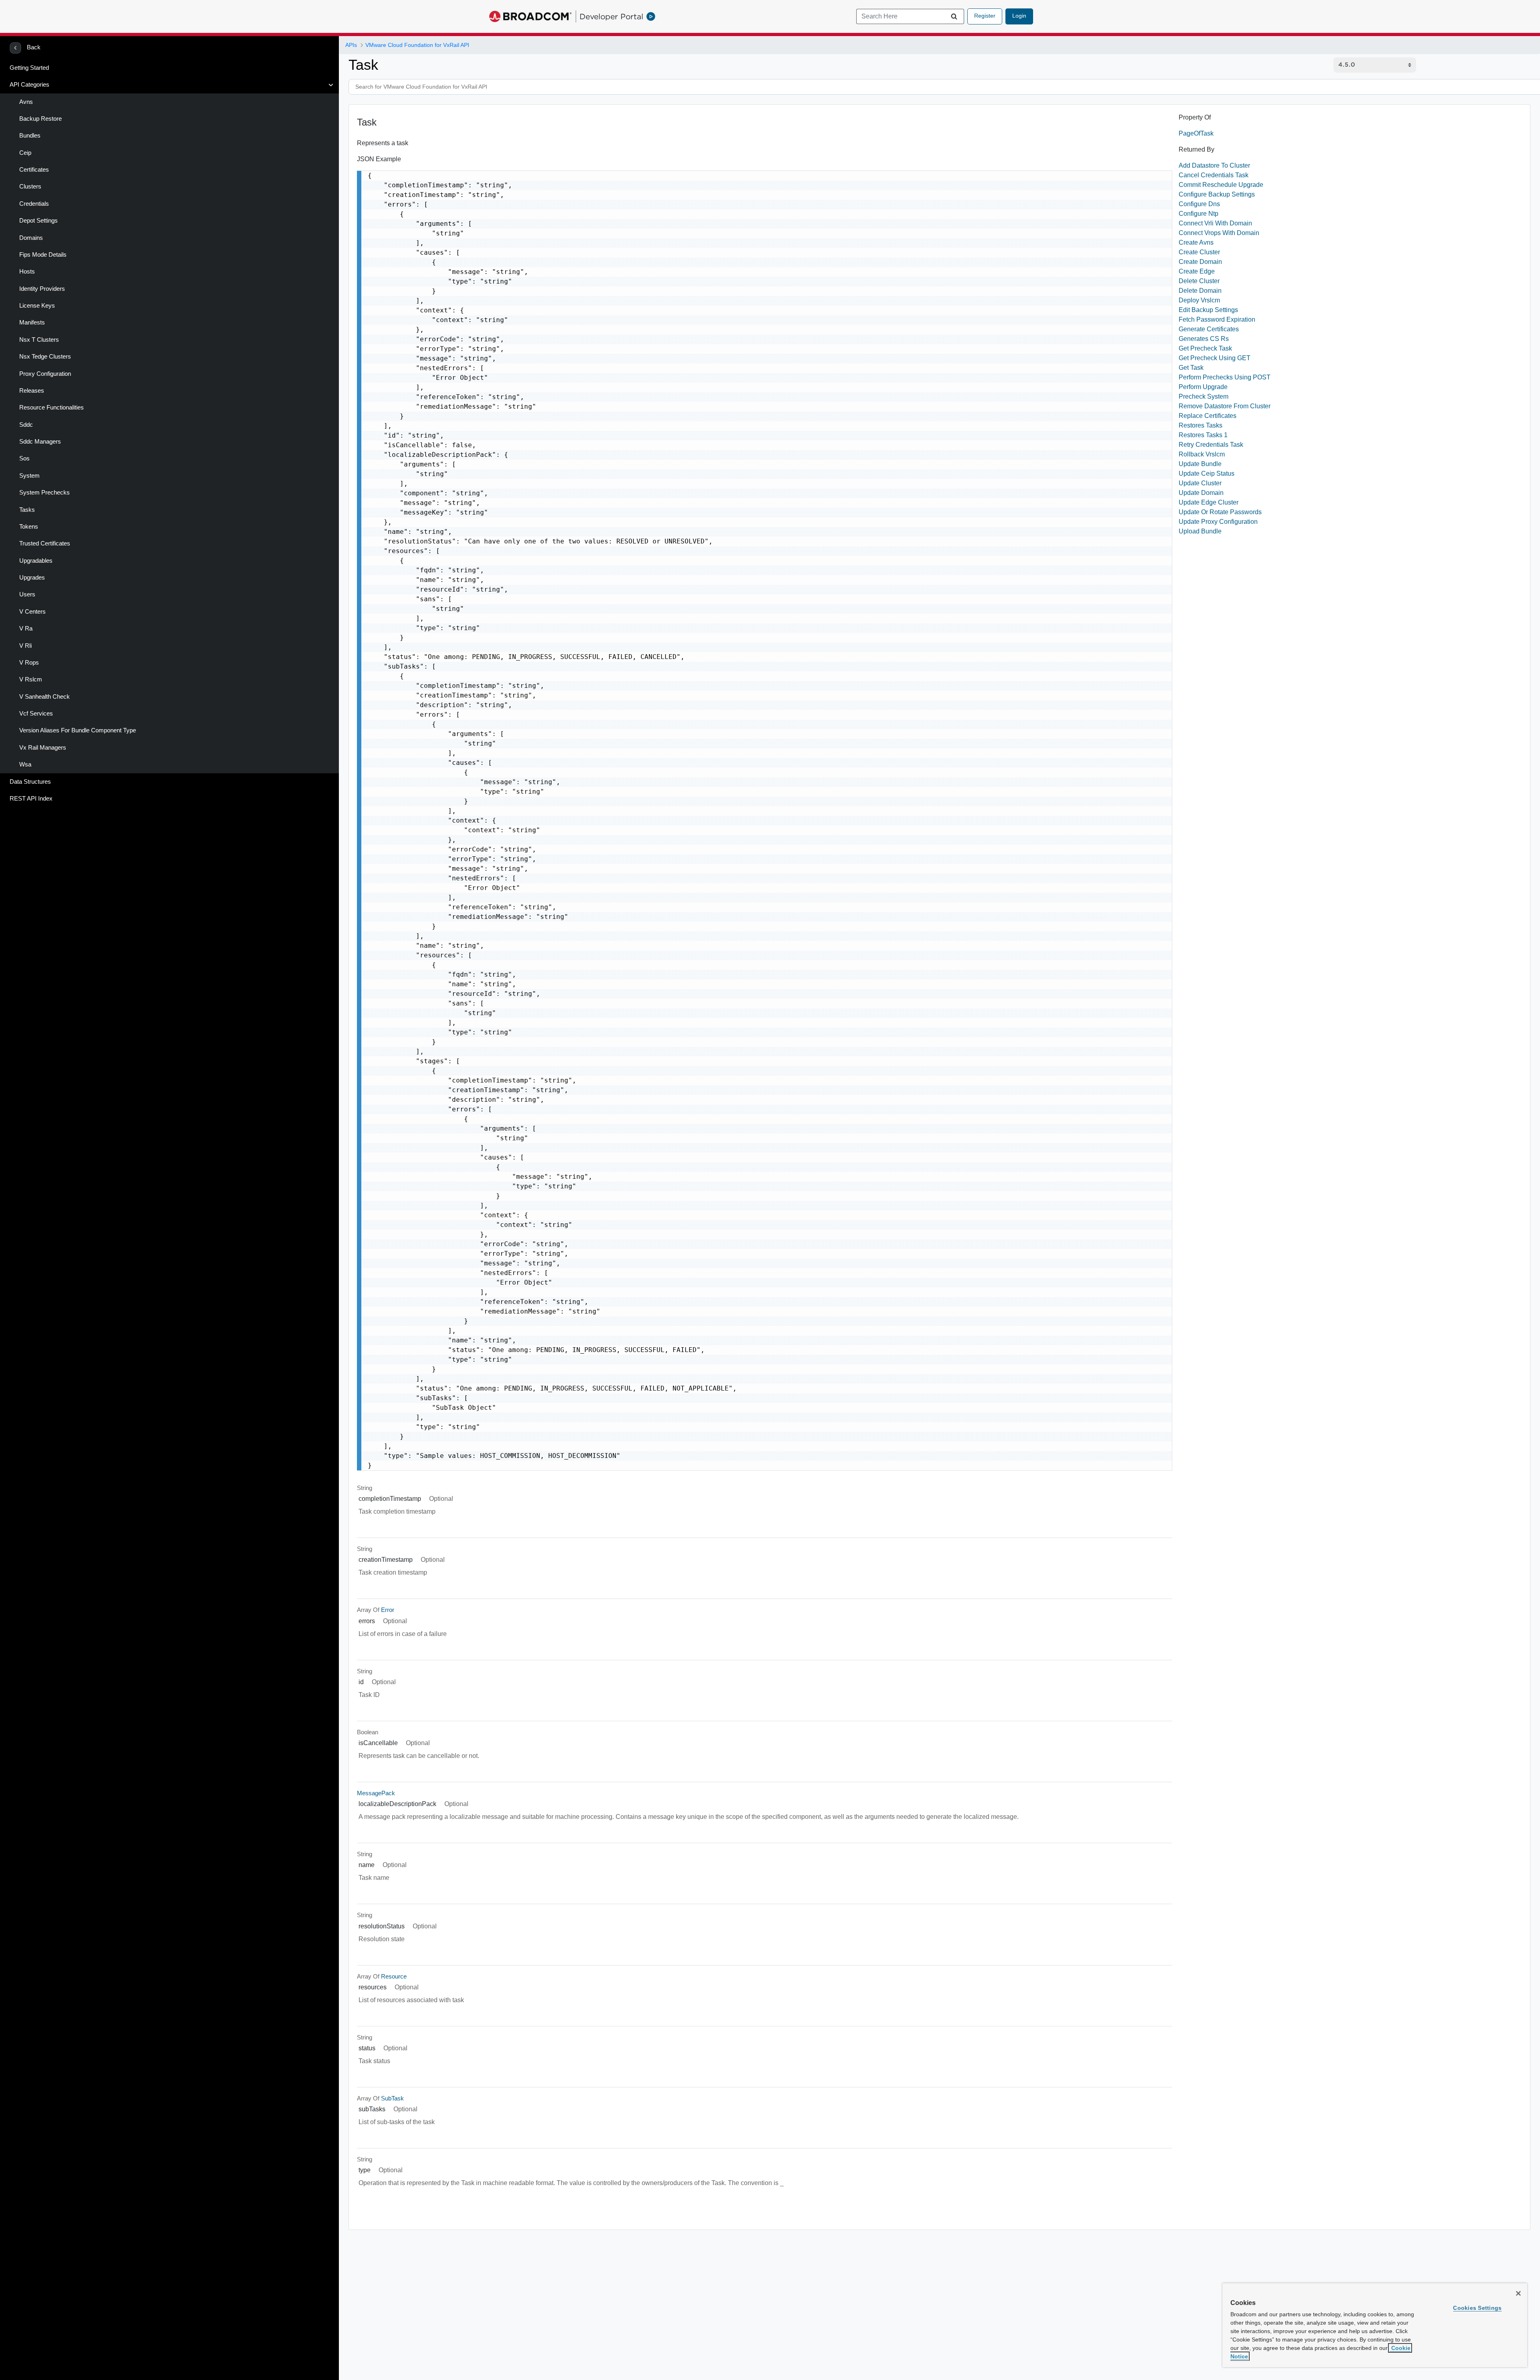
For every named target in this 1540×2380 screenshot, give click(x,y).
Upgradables (36, 561)
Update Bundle (1200, 464)
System (29, 476)
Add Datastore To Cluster (1214, 165)
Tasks (27, 510)
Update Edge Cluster (1209, 502)
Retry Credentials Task (1211, 445)
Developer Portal (611, 16)
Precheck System (1204, 396)
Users (27, 594)
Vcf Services (36, 714)
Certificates (34, 170)
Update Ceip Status (1207, 473)
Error (388, 1610)
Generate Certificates (1209, 329)
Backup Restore (41, 119)
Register (985, 16)
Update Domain (1201, 493)
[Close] (1518, 2293)
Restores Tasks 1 (1203, 435)
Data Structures (30, 782)
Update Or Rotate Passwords (1220, 512)
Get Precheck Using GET (1215, 358)
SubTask (392, 2098)
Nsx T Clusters (39, 340)
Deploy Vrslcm (1199, 300)
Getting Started (29, 68)
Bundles (30, 136)
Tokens (29, 527)
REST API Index (31, 799)
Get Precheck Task (1205, 348)
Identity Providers (42, 289)
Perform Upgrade (1203, 387)
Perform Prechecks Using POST (1225, 377)
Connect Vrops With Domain (1219, 233)
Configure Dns (1199, 204)
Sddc (26, 425)
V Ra (26, 628)
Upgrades (32, 578)
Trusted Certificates (45, 543)
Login (1019, 16)
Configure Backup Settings (1217, 194)
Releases (32, 391)
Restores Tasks (1201, 425)
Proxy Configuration (45, 374)
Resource (394, 1977)
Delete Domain (1200, 291)
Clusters (30, 187)
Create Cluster (1199, 252)
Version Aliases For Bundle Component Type (78, 730)
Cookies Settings (1477, 2308)
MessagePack (376, 1793)
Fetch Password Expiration (1217, 319)
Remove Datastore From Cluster (1225, 406)
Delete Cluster (1199, 281)
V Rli (25, 646)
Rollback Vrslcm (1202, 454)
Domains (31, 238)
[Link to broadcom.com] (530, 16)
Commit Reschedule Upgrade (1221, 185)
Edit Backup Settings (1208, 310)
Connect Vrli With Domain (1215, 223)
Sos (24, 458)
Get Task (1191, 368)
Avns (26, 102)
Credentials (34, 204)
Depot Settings (38, 221)
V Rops (29, 663)
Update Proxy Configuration (1218, 522)
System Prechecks (45, 493)
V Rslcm (31, 679)
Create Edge (1197, 271)
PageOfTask (1196, 133)
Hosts (27, 272)
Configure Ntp (1199, 214)
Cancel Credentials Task (1214, 175)
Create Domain (1200, 262)
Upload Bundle (1200, 531)
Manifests (32, 322)
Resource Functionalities (52, 407)
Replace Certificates (1208, 416)
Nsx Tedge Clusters (45, 357)
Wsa (25, 764)
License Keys (37, 306)
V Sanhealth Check (45, 697)
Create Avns (1196, 242)
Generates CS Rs (1204, 339)
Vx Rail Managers (43, 748)
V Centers (32, 612)
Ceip (25, 153)
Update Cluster (1200, 483)
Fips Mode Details (43, 255)
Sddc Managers (40, 442)
